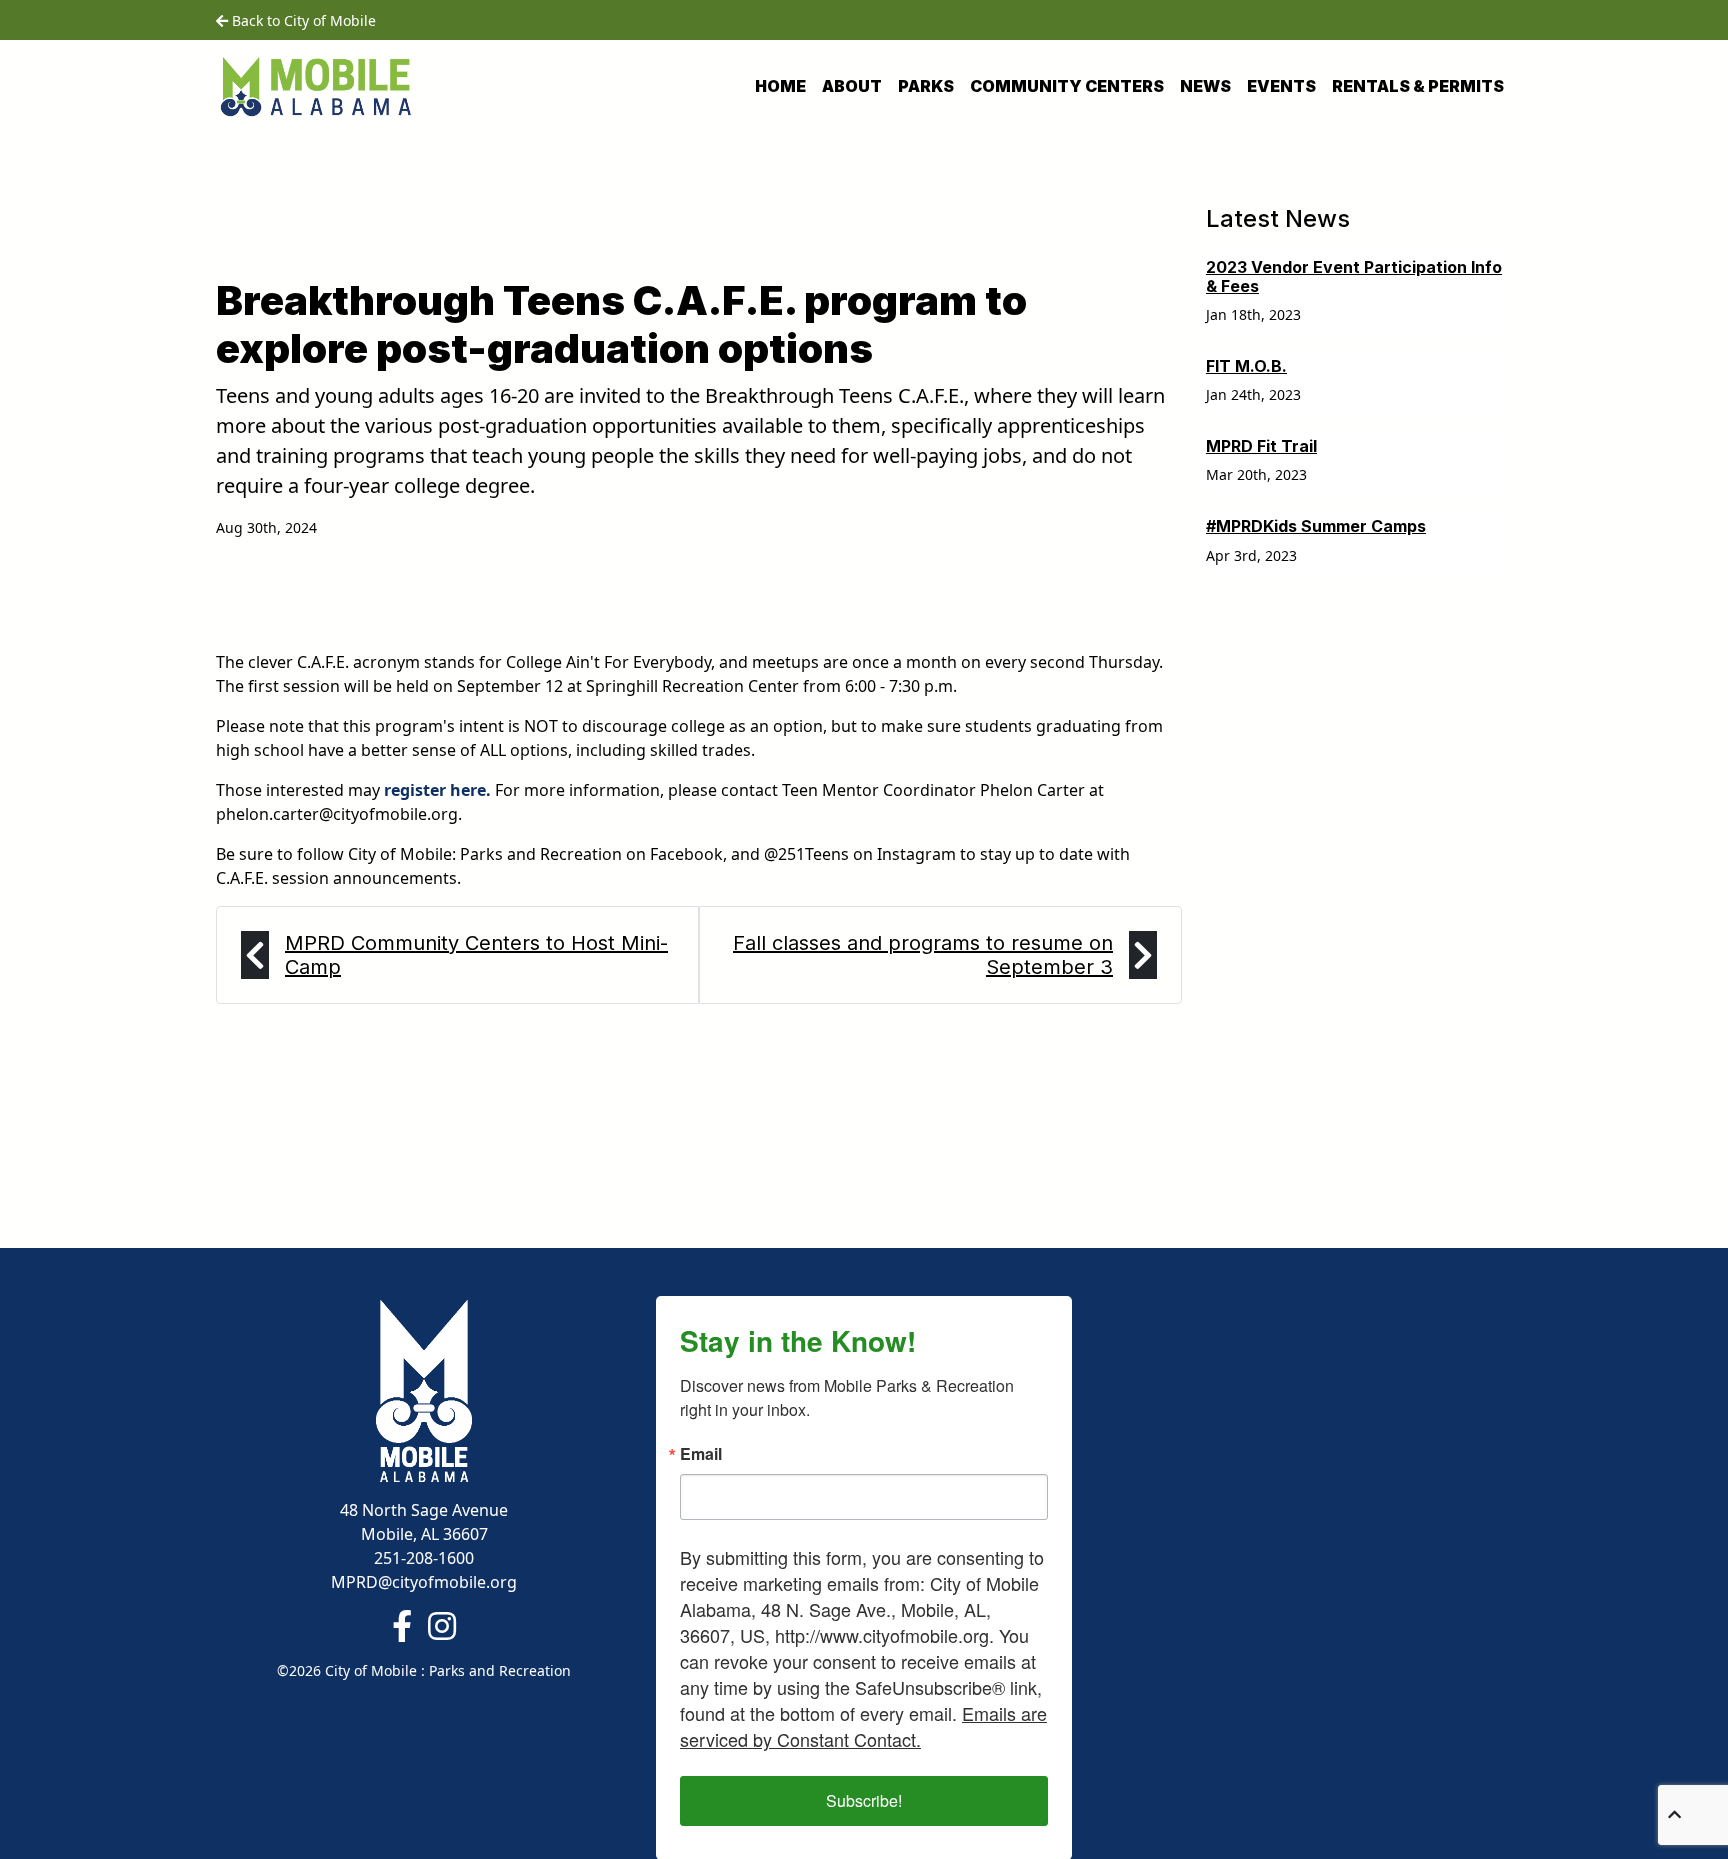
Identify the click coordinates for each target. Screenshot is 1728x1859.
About (852, 86)
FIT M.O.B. (1246, 366)
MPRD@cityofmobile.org (424, 1582)
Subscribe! (864, 1800)
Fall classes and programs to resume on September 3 (923, 955)
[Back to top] (1674, 1814)
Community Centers (1067, 86)
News (1205, 86)
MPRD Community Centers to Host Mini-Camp (476, 955)
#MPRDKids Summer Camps (1316, 526)
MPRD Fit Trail (1261, 446)
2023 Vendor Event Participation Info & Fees (1354, 276)
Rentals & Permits (1418, 86)
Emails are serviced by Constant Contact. (863, 1726)
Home (780, 86)
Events (1281, 86)
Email (701, 1454)
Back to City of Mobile (302, 20)
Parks (926, 86)
